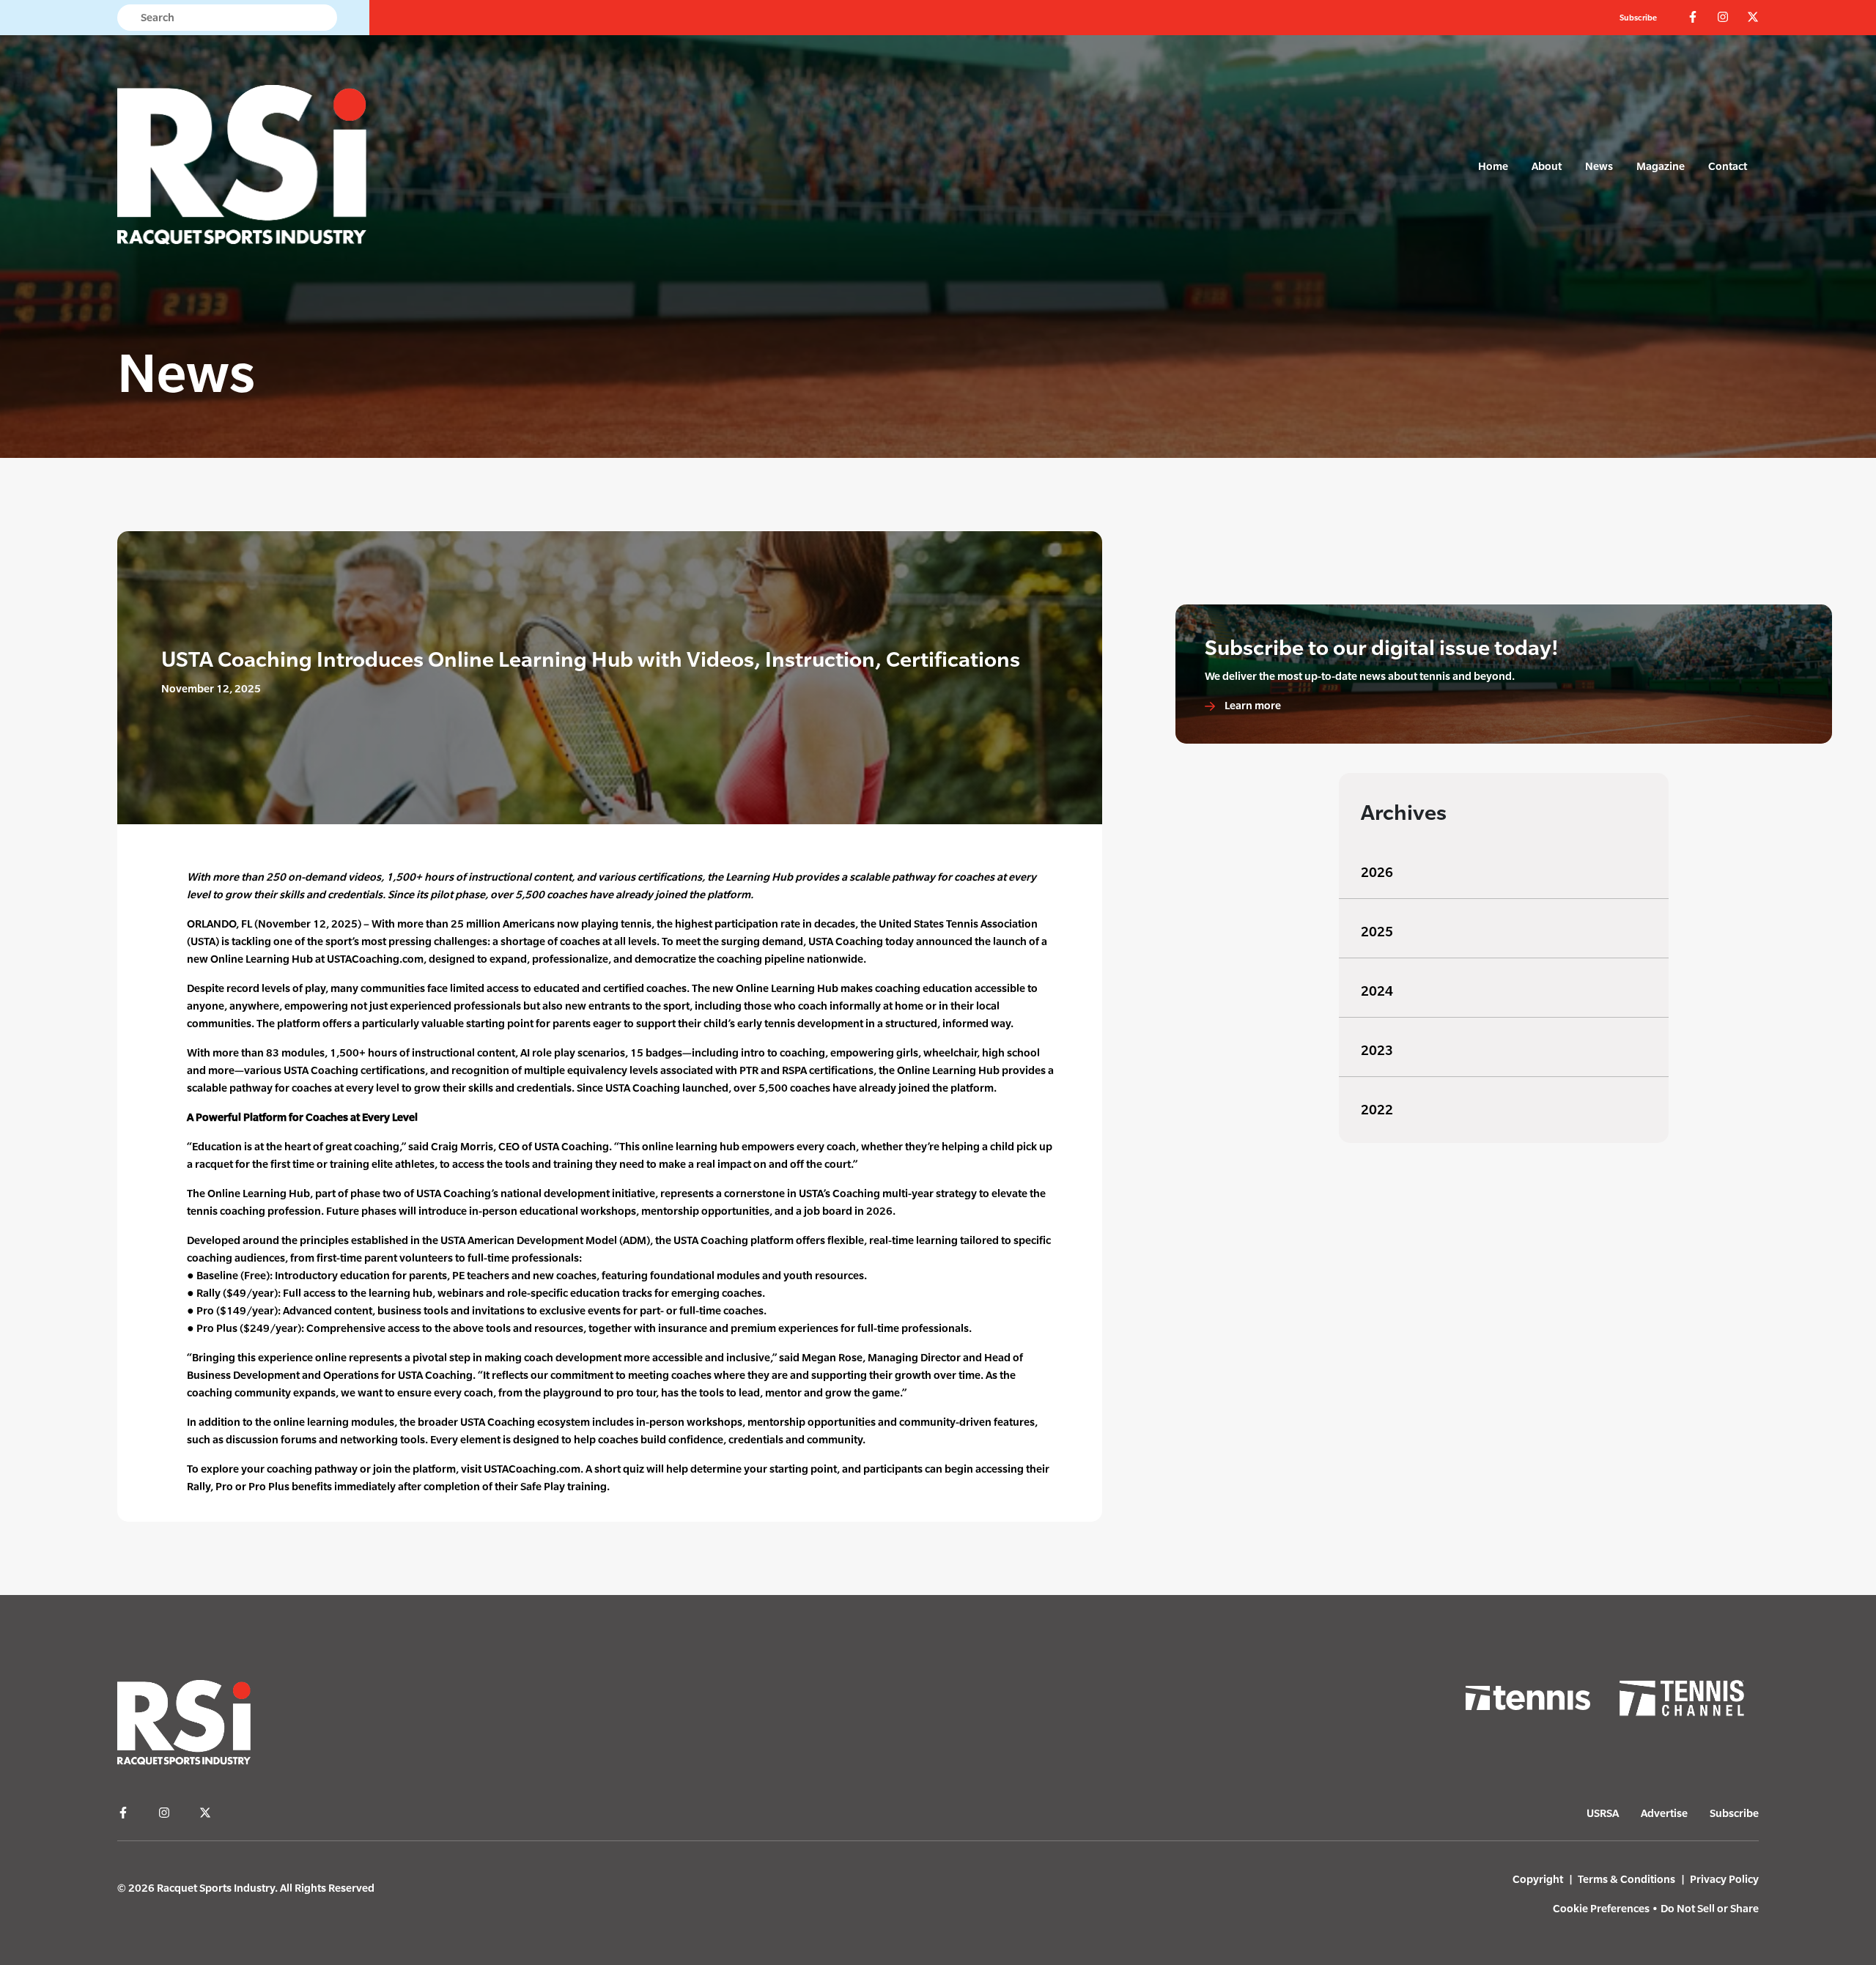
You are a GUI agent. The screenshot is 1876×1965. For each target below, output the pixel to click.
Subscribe (1638, 18)
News (1599, 166)
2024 (1377, 991)
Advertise (1664, 1813)
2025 (1377, 932)
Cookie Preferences (1601, 1908)
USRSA (1603, 1813)
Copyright (1538, 1879)
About (1547, 166)
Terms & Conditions (1626, 1879)
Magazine (1661, 166)
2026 (1377, 872)
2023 (1377, 1050)
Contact (1728, 166)
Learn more (1252, 705)
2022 (1377, 1110)
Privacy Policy (1724, 1879)
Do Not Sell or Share (1710, 1908)
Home (1493, 166)
